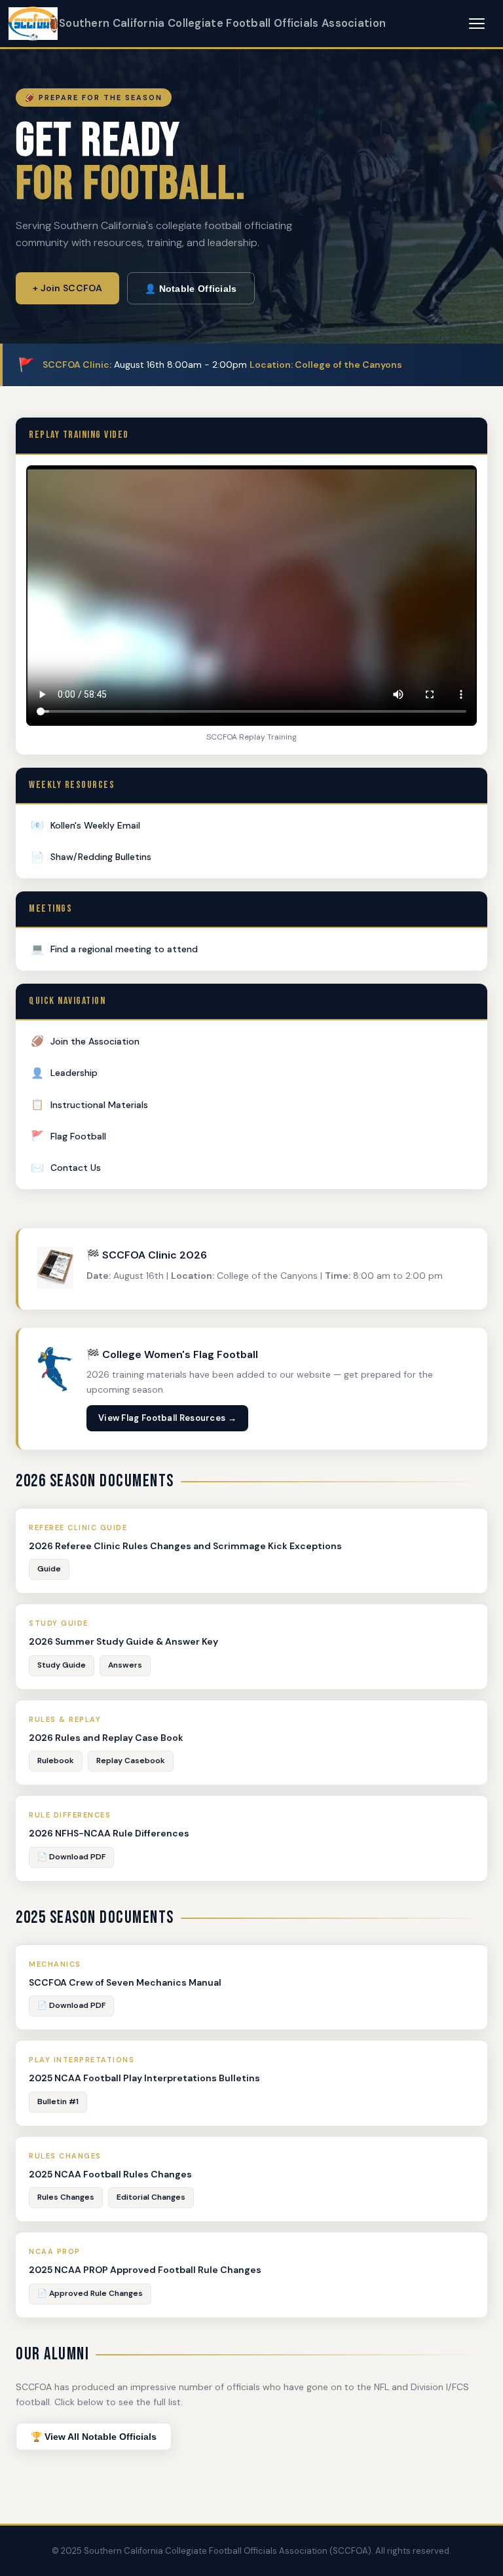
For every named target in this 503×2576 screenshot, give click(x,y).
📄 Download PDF (71, 1857)
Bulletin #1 (58, 2102)
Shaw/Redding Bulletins (91, 857)
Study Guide (62, 1665)
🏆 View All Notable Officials (94, 2437)
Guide (49, 1569)
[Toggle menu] (477, 24)
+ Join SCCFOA (67, 288)
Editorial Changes (151, 2197)
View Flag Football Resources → (167, 1418)
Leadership (64, 1073)
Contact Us (66, 1168)
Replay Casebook (131, 1761)
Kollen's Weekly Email (85, 825)
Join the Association (85, 1041)
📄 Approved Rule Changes (90, 2293)
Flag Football (68, 1136)
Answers (125, 1665)
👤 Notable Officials (191, 289)
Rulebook (56, 1761)
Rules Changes (66, 2197)
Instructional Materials (89, 1104)
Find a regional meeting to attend (114, 949)
